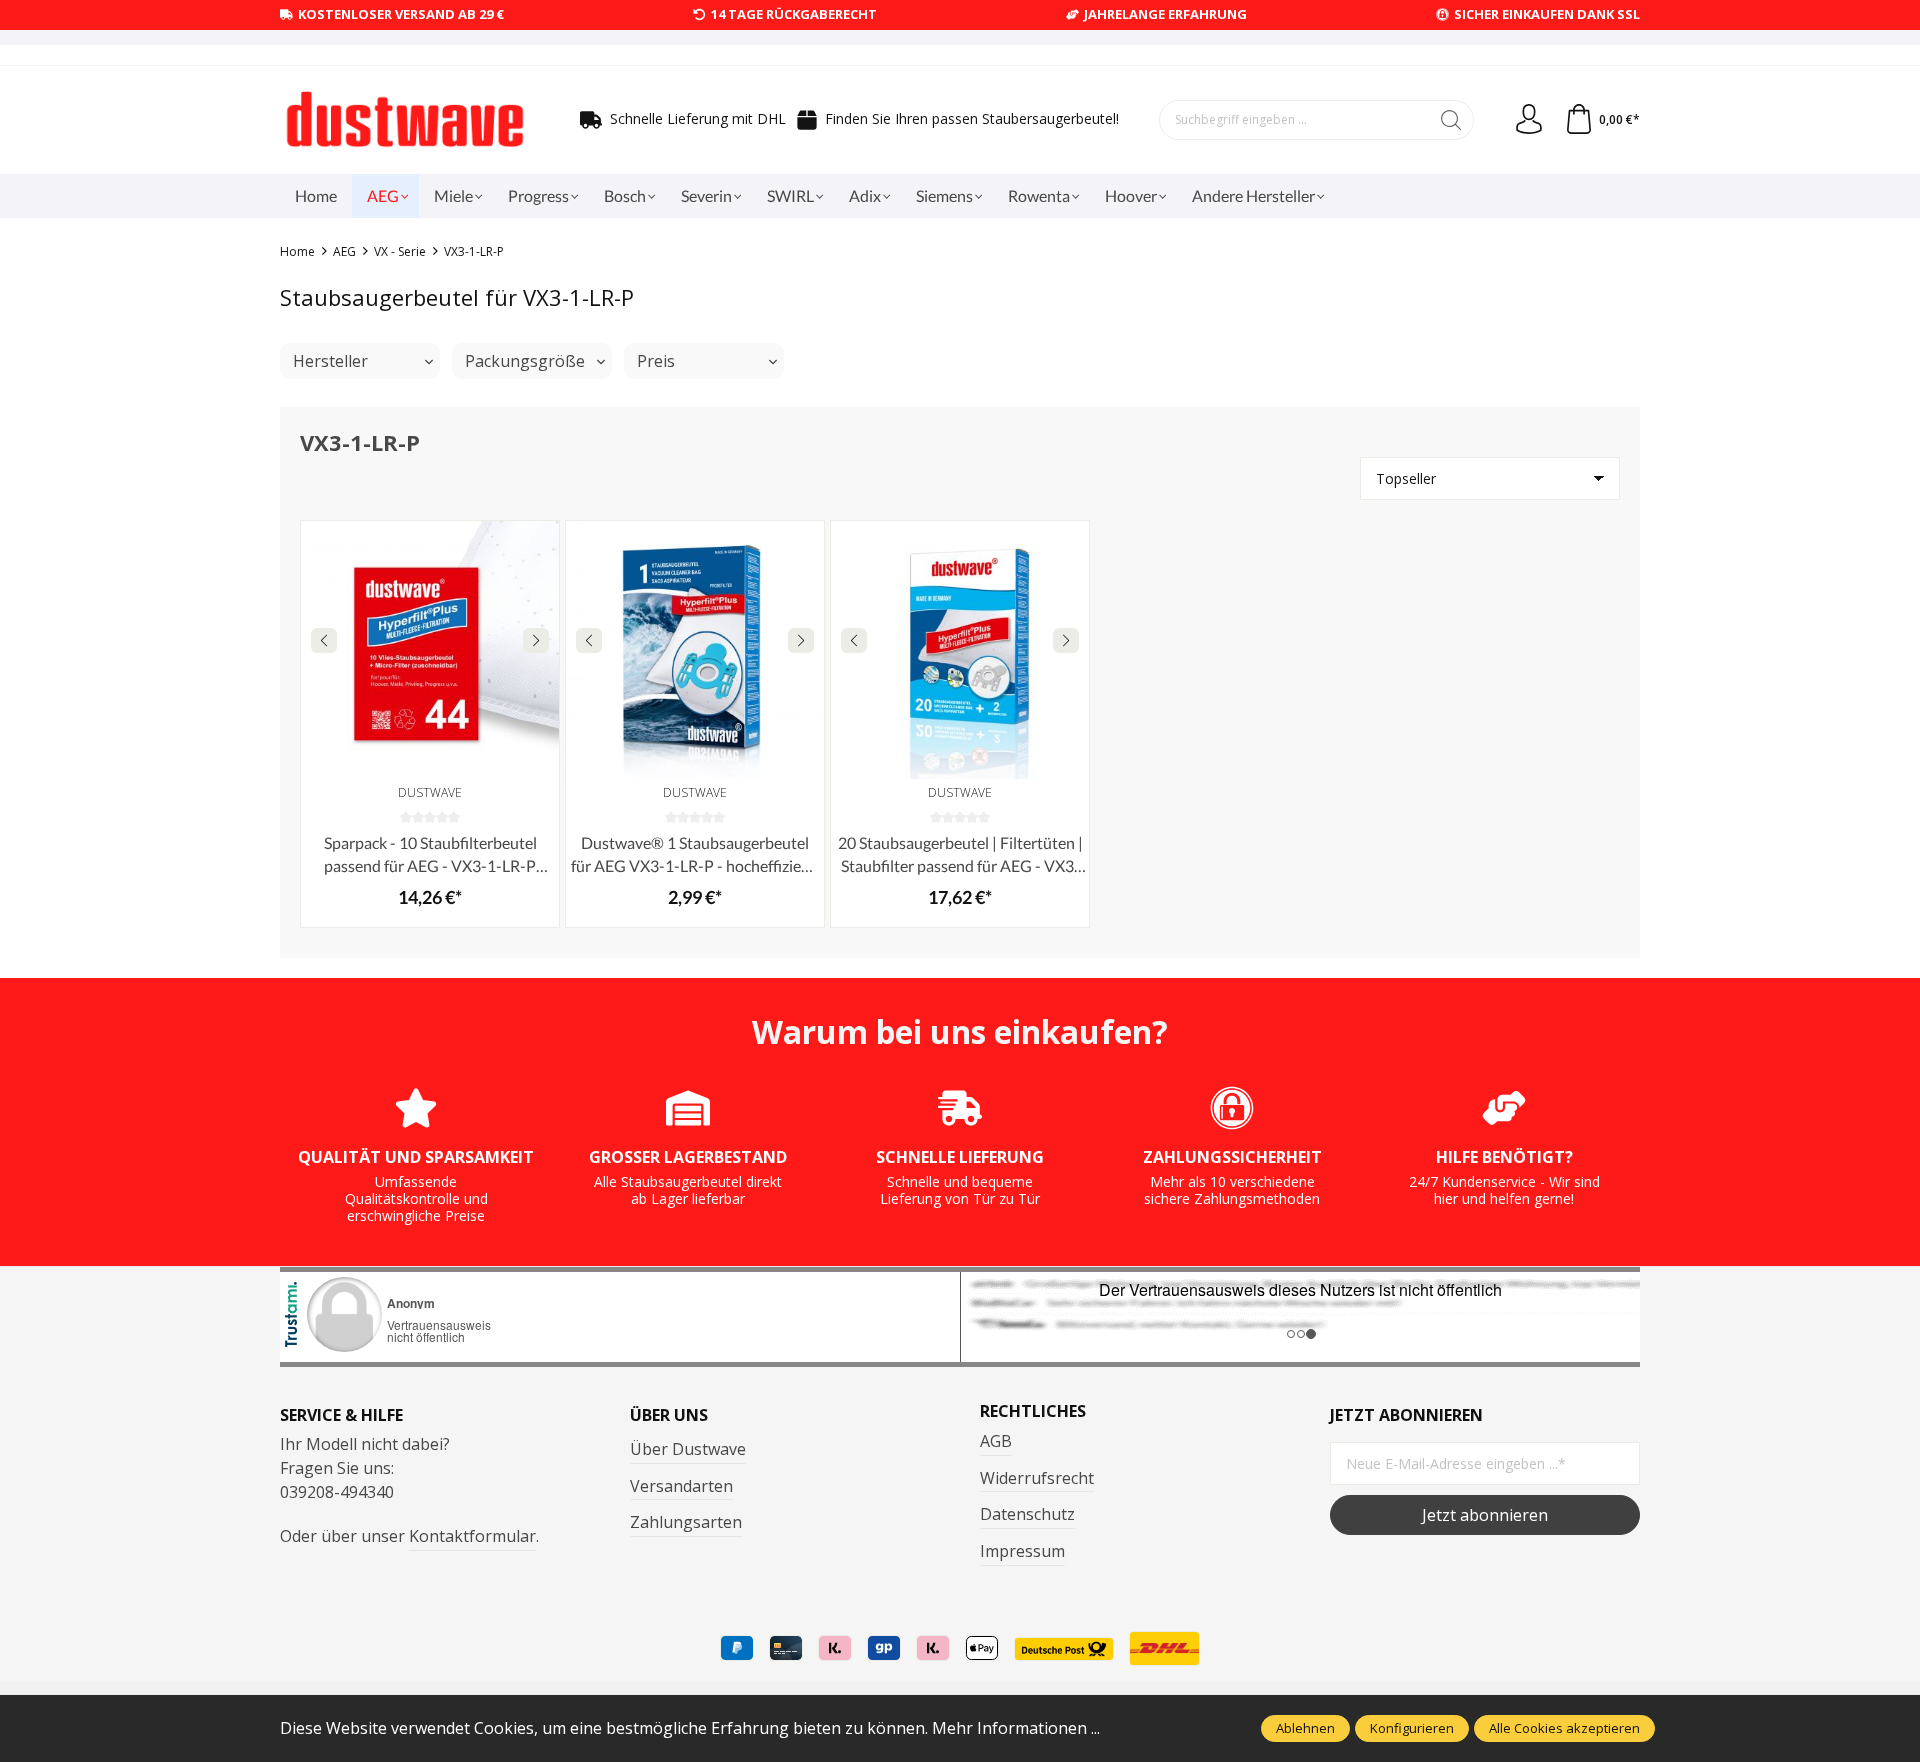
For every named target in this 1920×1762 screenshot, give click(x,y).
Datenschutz (1027, 1514)
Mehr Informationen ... (1016, 1728)
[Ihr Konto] (1529, 120)
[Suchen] (1451, 120)
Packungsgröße (525, 361)
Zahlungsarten (686, 1522)
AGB (996, 1441)
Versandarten (681, 1486)
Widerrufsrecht (1037, 1478)
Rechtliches (1033, 1411)
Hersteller (330, 361)
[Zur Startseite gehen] (405, 120)
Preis (656, 361)
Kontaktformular (472, 1536)
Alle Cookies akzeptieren (1564, 1728)
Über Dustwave (688, 1449)
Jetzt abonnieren (1485, 1515)
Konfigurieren (1412, 1728)
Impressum (1022, 1551)
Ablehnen (1305, 1728)
